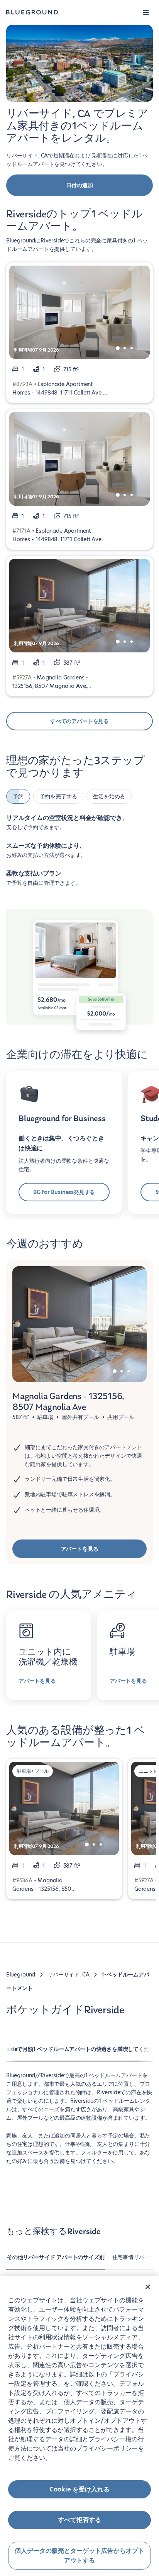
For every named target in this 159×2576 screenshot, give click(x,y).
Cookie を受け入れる (79, 2489)
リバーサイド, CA (68, 1975)
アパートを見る (80, 1549)
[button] (146, 12)
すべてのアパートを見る (79, 721)
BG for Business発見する (64, 1192)
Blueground (21, 1975)
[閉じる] (148, 2287)
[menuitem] (56, 2261)
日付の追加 (79, 185)
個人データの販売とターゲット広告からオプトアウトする (79, 2556)
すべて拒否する (79, 2520)
